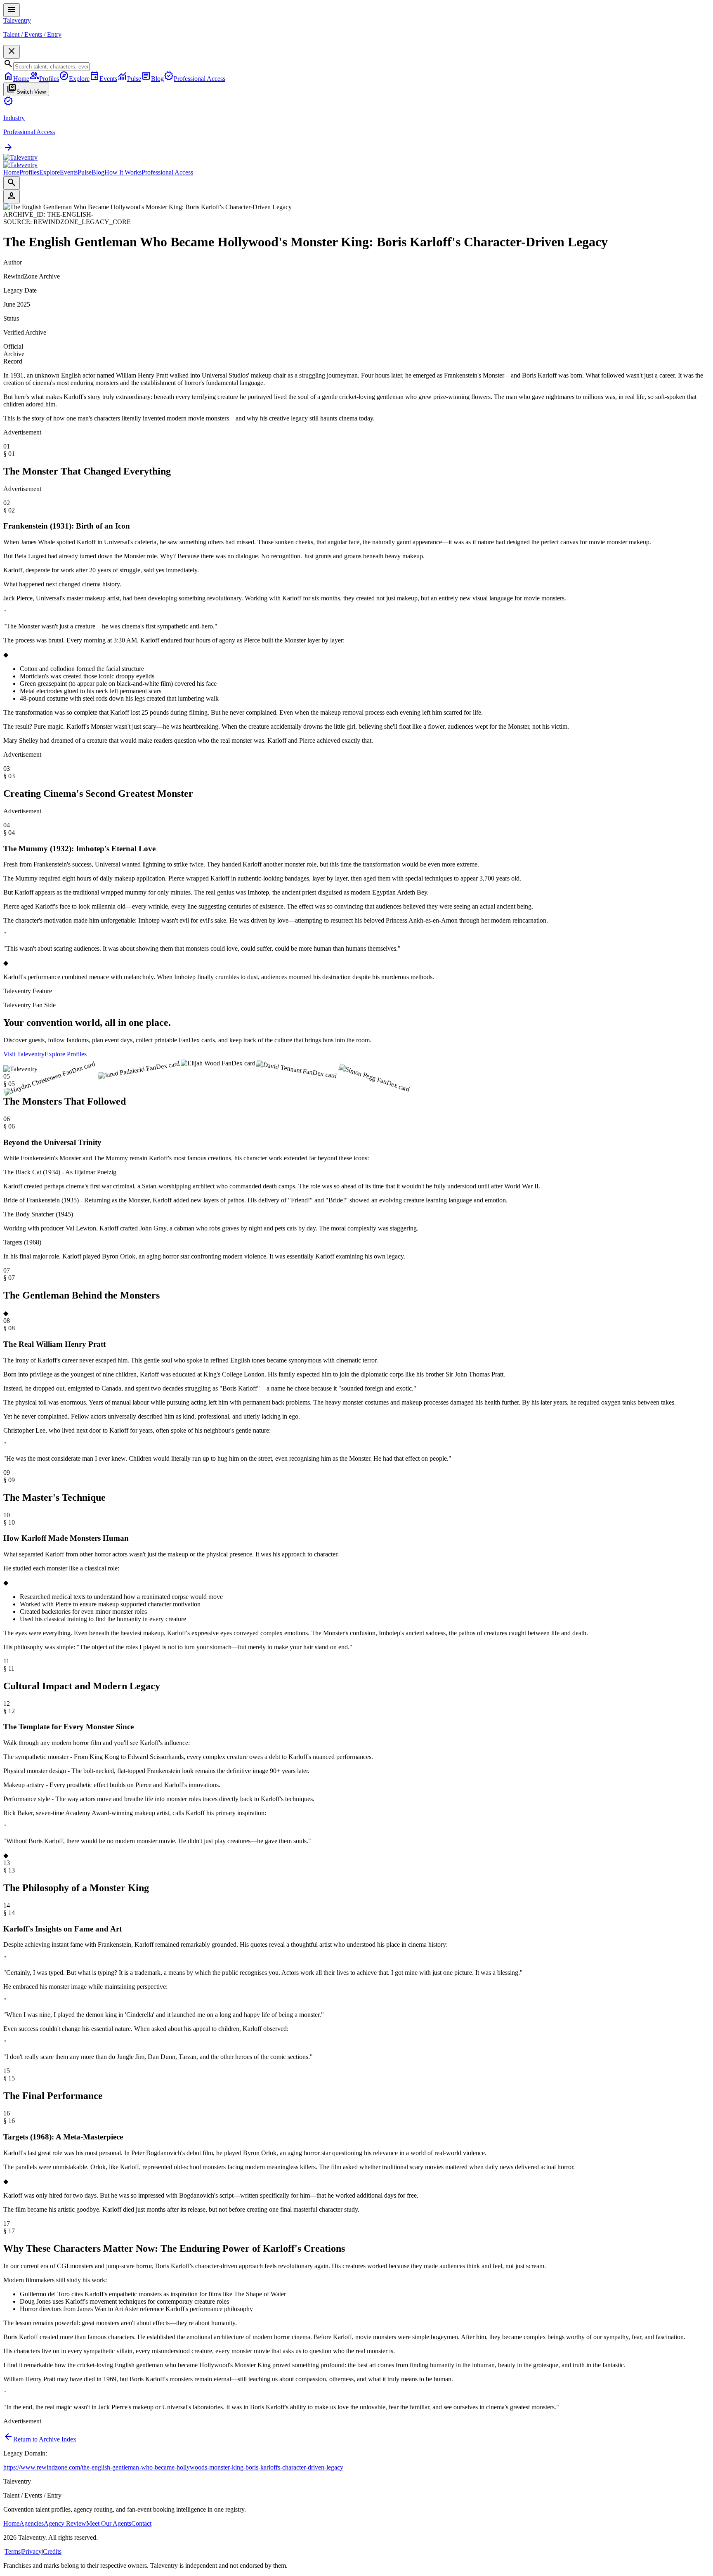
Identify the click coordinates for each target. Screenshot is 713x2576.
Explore (50, 172)
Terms (13, 2551)
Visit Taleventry (24, 1054)
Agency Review (65, 2523)
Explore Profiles (66, 1054)
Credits (52, 2551)
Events (69, 172)
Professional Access (167, 172)
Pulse (85, 172)
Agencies (32, 2523)
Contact (141, 2523)
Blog (98, 172)
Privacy (32, 2551)
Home (11, 172)
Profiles (29, 172)
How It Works (123, 172)
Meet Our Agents (109, 2523)
